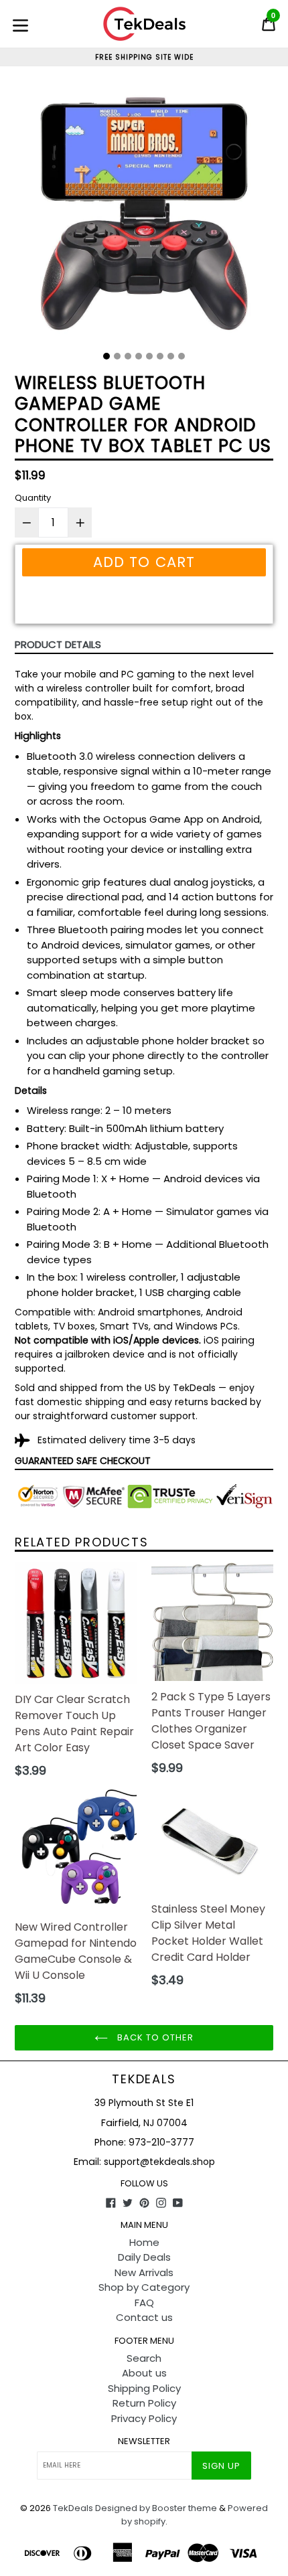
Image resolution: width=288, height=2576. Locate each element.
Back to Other (154, 2037)
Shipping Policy (144, 2388)
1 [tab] (106, 356)
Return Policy (144, 2403)
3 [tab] (128, 356)
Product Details (58, 644)
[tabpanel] (144, 214)
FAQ (144, 2303)
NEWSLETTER (144, 2441)
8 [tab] (182, 356)
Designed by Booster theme (156, 2508)
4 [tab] (139, 356)
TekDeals (144, 2079)
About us (144, 2373)
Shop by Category (144, 2287)
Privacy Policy (144, 2418)
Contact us (144, 2317)
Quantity (33, 498)
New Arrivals (144, 2272)
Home (144, 2242)
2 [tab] (117, 356)
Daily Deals (144, 2257)
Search (144, 2358)
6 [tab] (160, 356)
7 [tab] (171, 356)
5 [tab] (149, 356)
